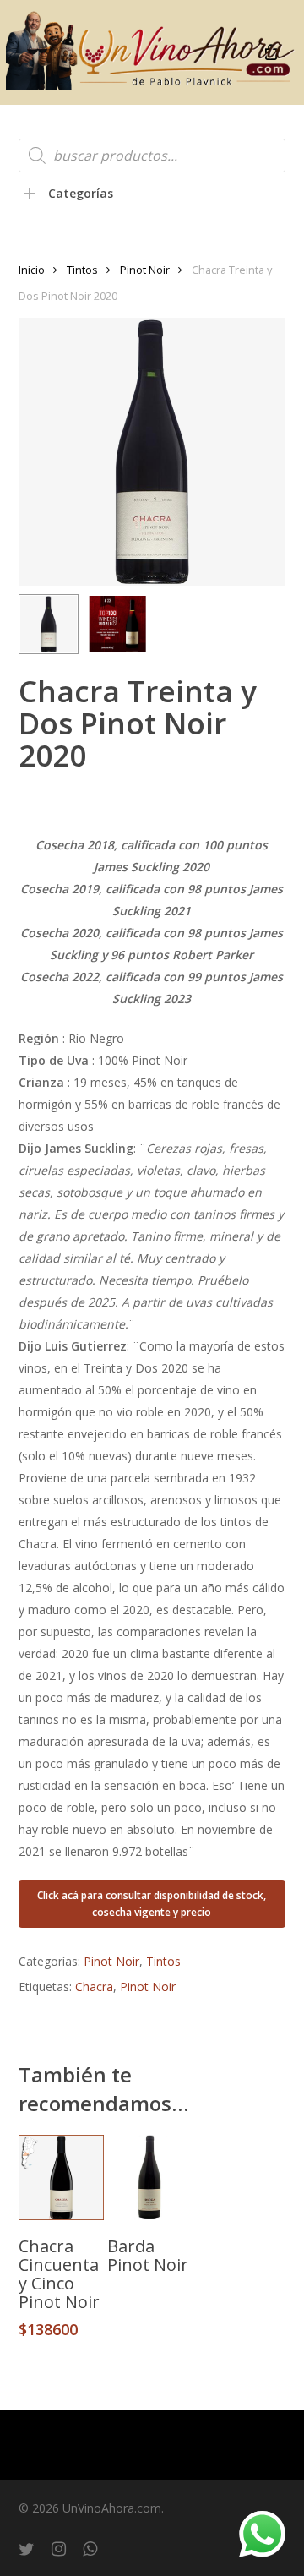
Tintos (82, 270)
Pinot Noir (145, 270)
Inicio (32, 270)
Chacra (94, 1987)
